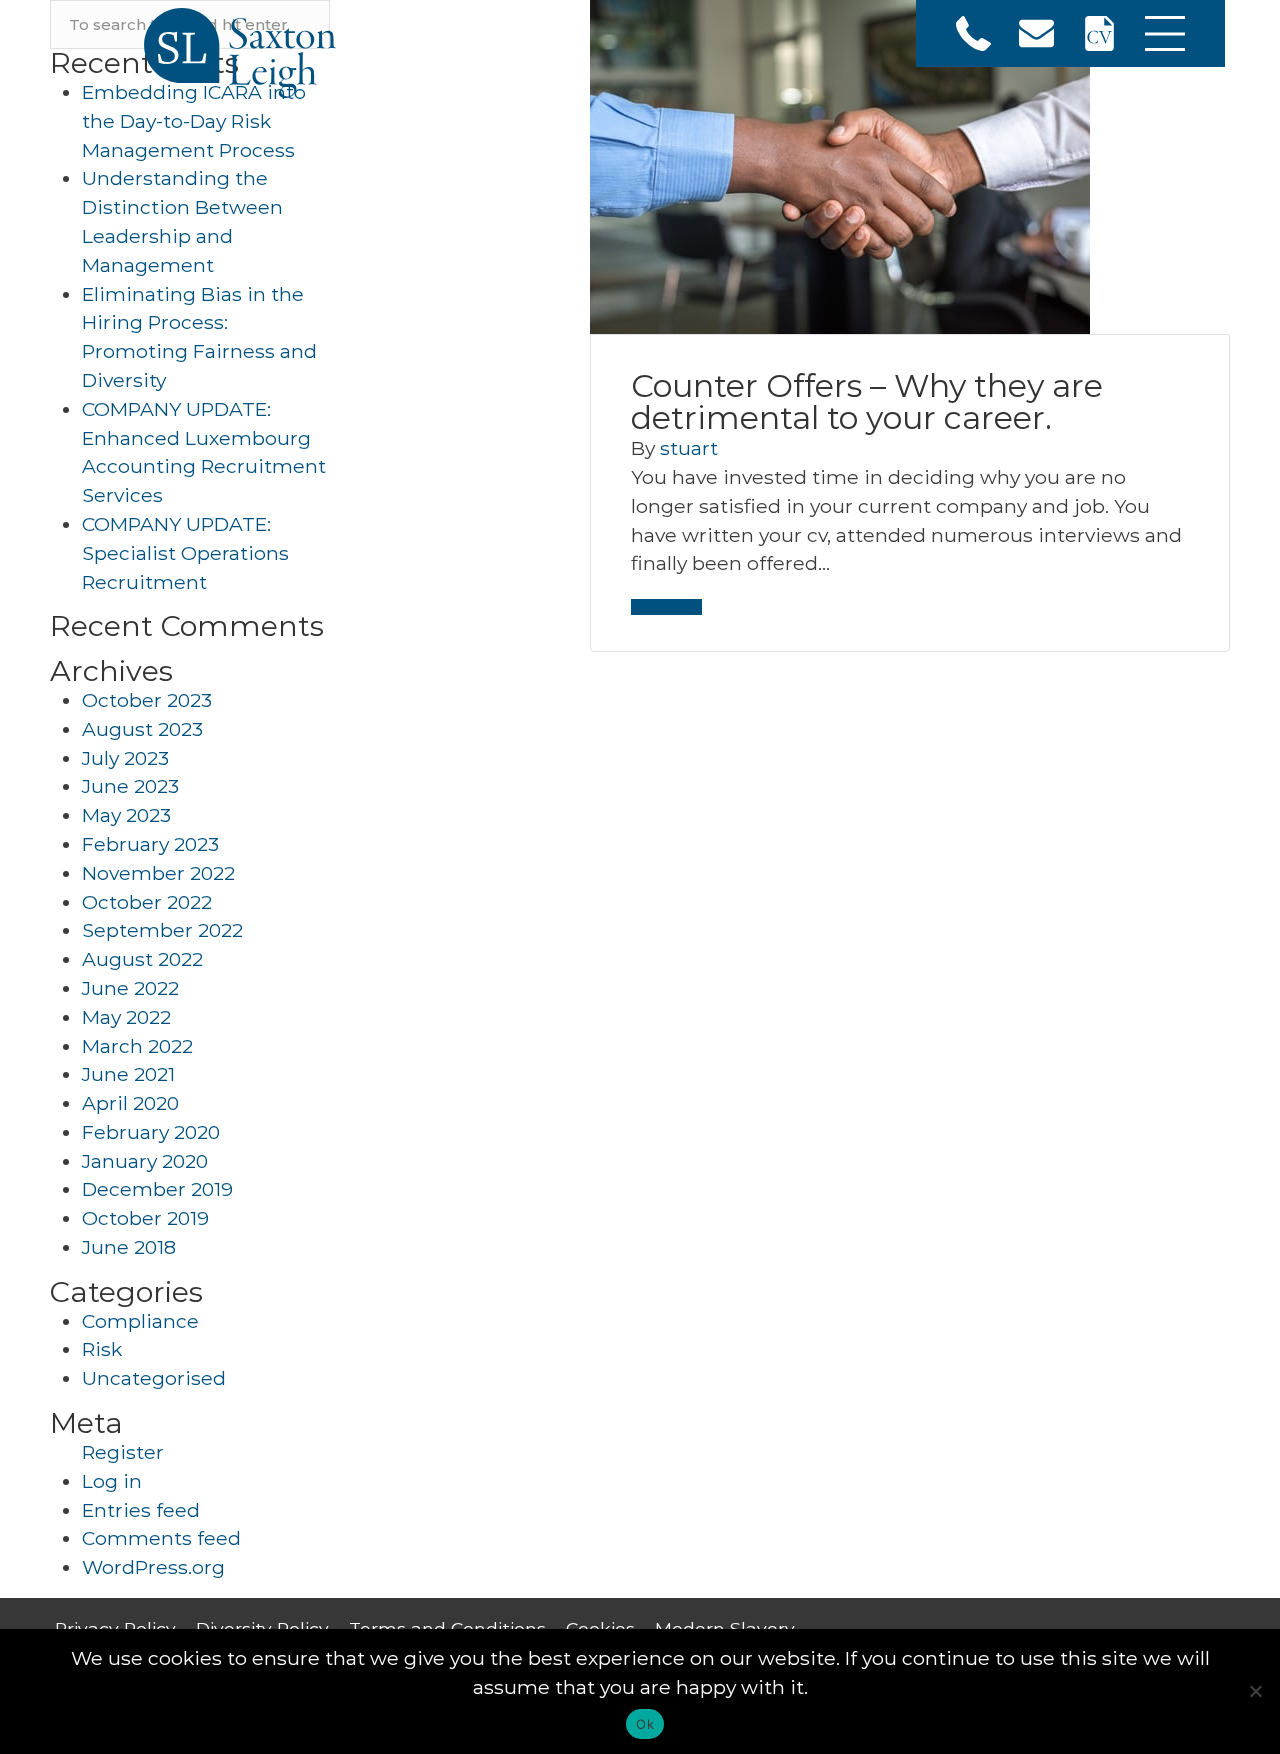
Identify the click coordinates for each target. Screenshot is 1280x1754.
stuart (689, 448)
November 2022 (158, 873)
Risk (102, 1349)
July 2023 (125, 758)
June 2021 (128, 1074)
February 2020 (151, 1132)
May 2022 (126, 1017)
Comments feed (161, 1538)
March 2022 (137, 1046)
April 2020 (130, 1103)
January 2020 (145, 1161)
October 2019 (145, 1218)
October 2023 (147, 700)
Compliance (140, 1321)
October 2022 (147, 902)
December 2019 (157, 1189)
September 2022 (162, 930)
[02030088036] (973, 33)
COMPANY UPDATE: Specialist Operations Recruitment (185, 553)
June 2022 (130, 988)
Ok (645, 1724)
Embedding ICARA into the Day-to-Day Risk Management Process (194, 121)
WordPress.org (153, 1567)
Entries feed (141, 1510)
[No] (1255, 1691)
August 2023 (142, 729)
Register (123, 1452)
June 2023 (130, 786)
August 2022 (142, 959)
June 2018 (129, 1247)
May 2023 (126, 815)
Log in (112, 1481)
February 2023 (150, 844)
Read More (666, 607)
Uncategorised (154, 1378)
